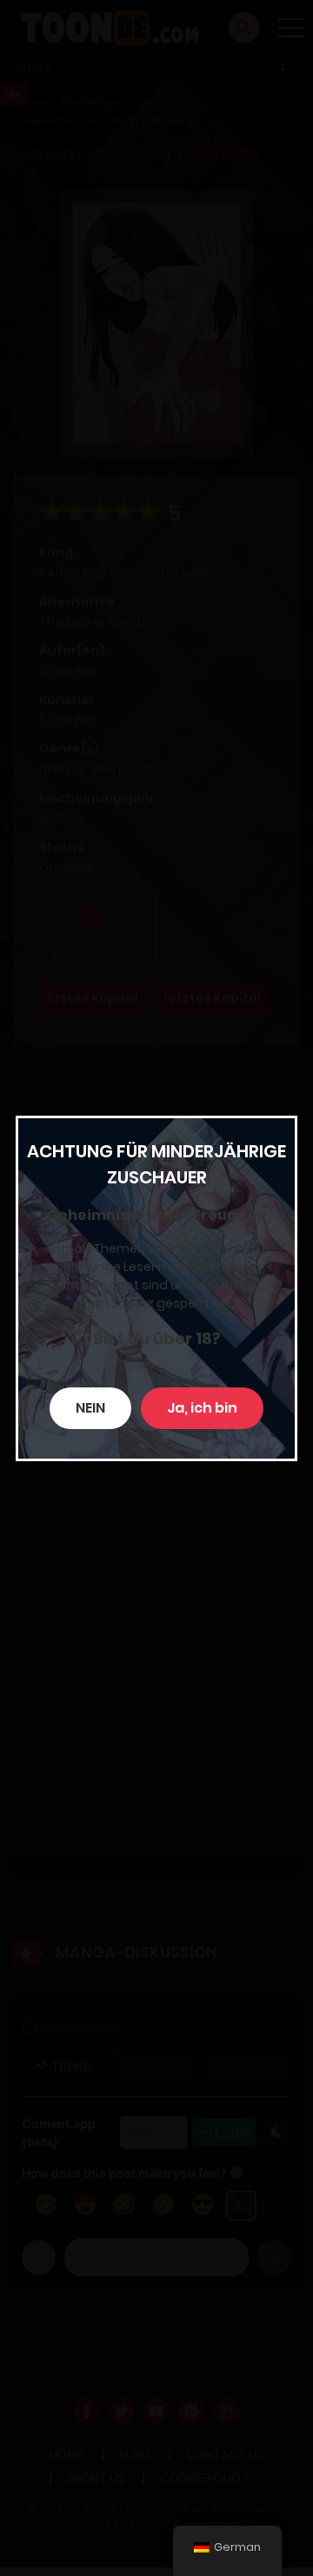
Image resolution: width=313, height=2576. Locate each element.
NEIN (90, 1408)
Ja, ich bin (202, 1408)
